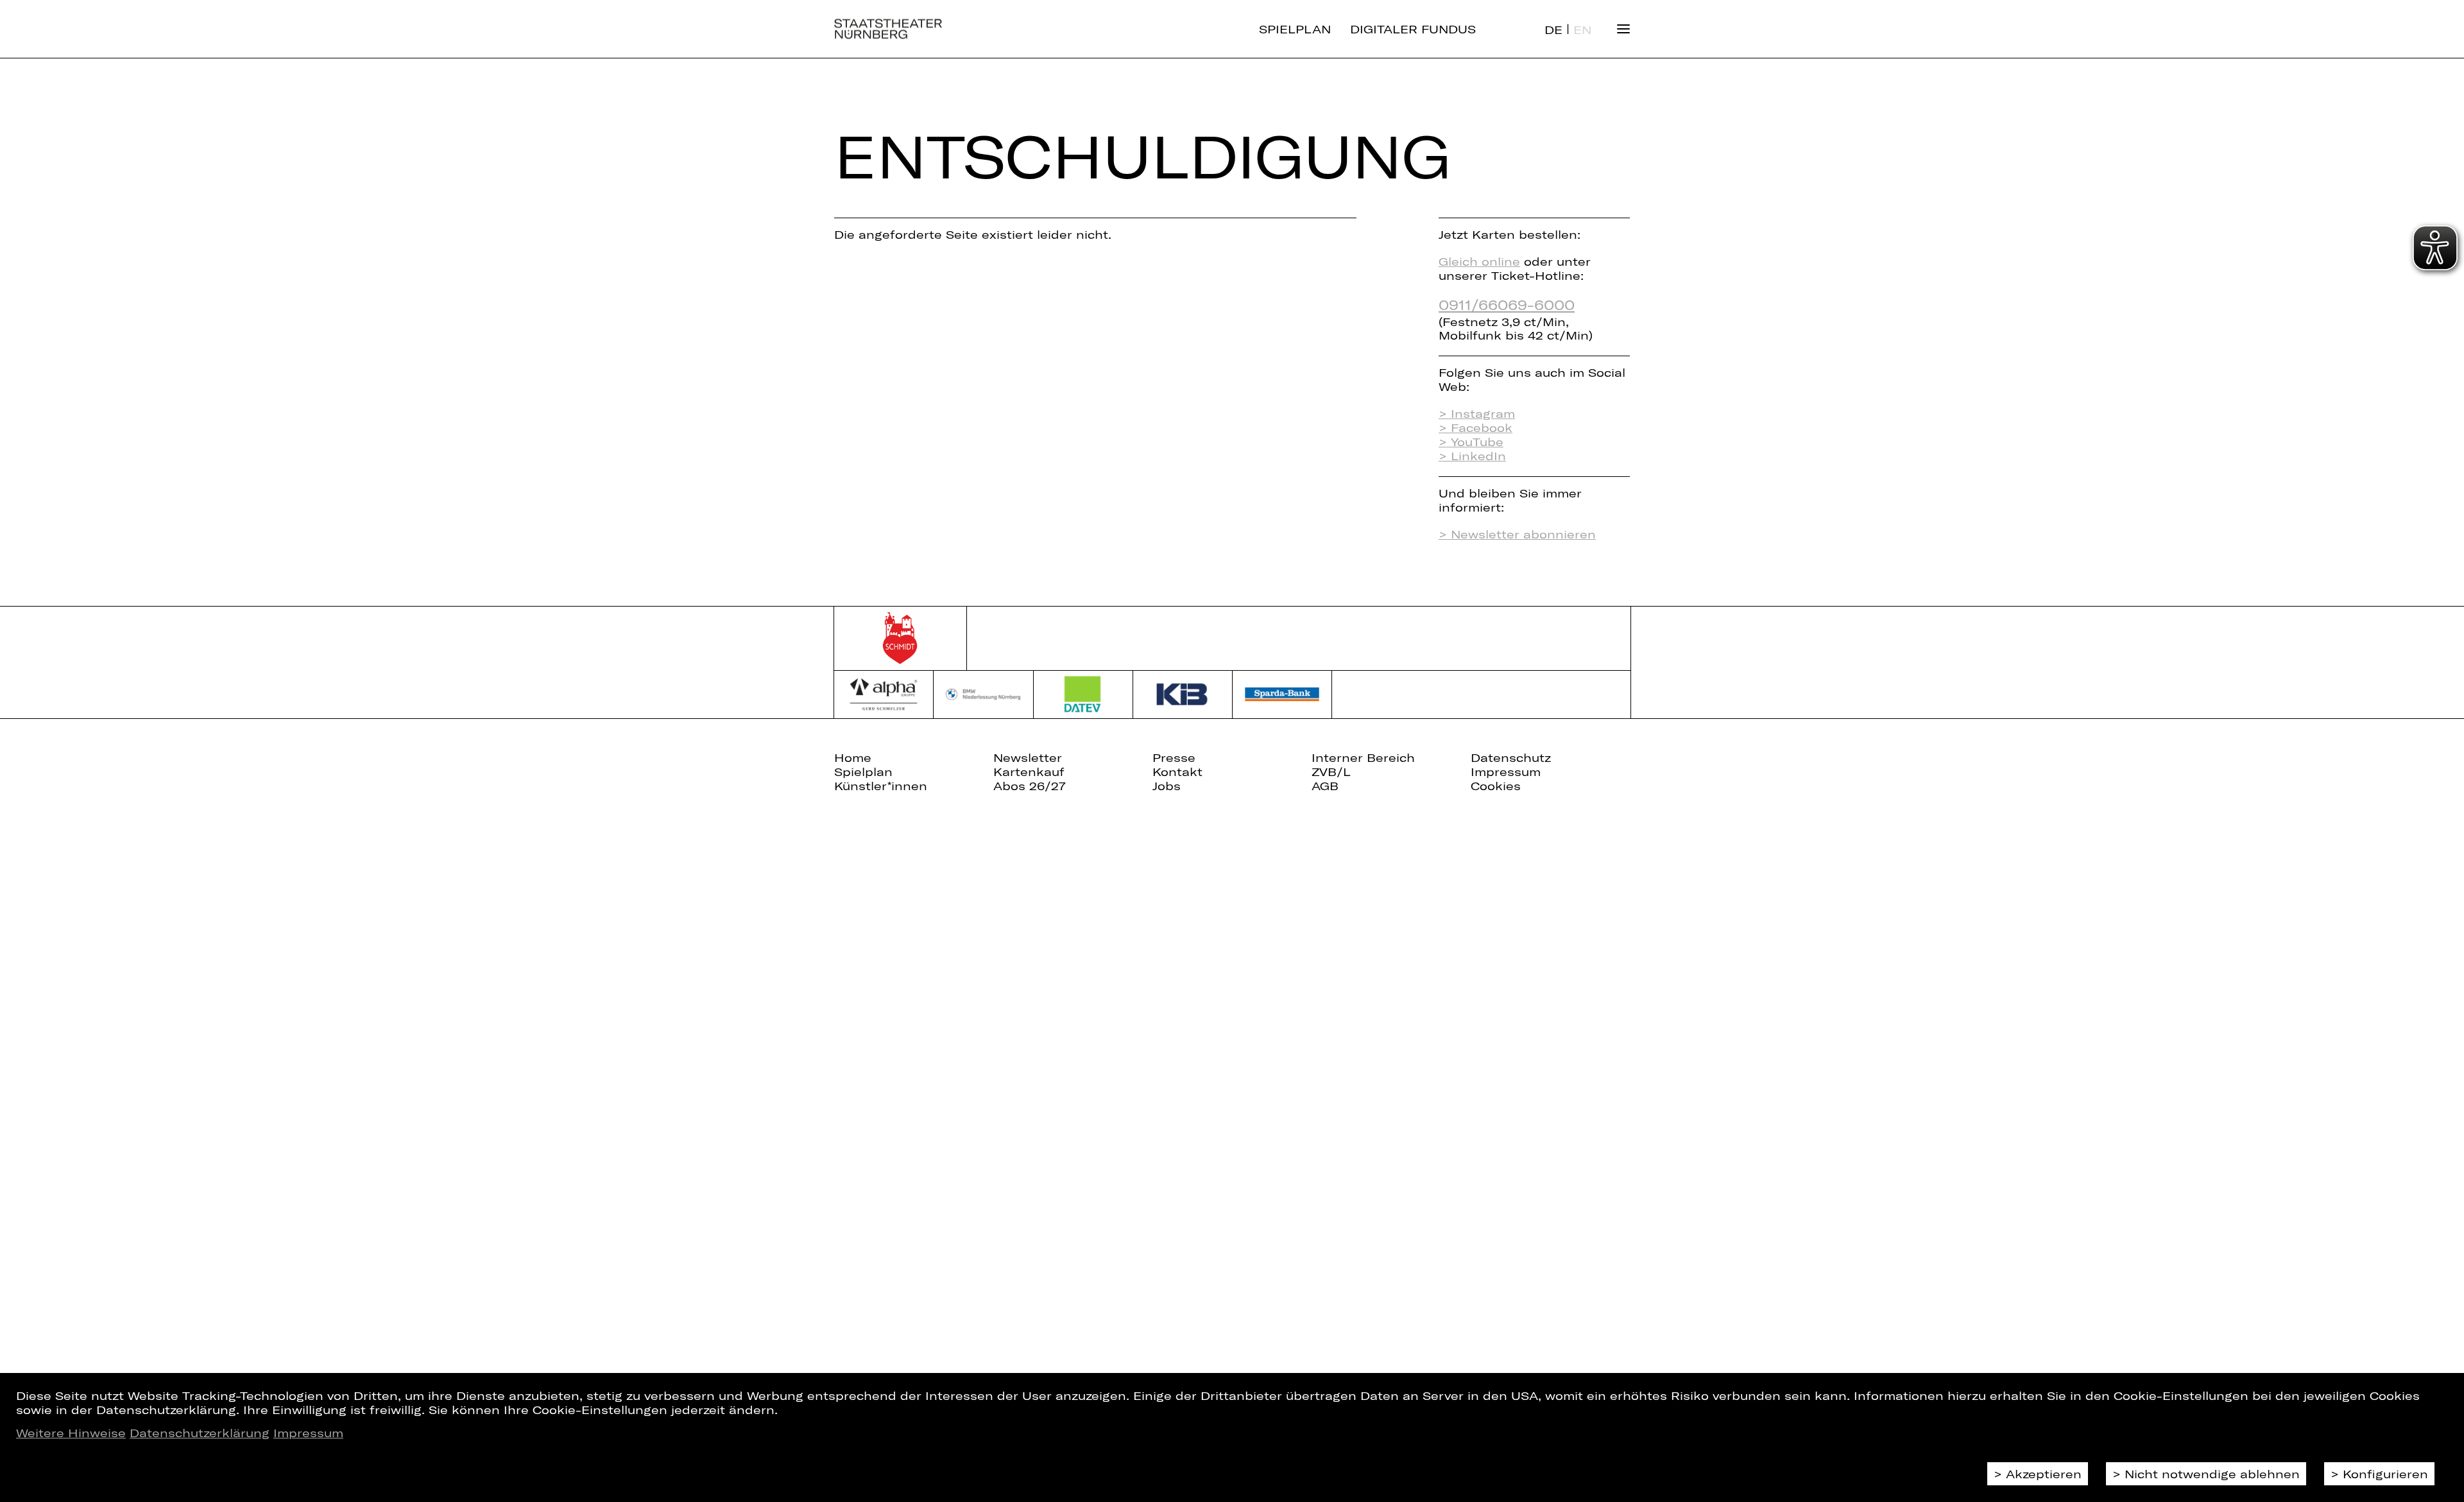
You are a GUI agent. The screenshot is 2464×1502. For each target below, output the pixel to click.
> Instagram (1477, 413)
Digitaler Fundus (1413, 29)
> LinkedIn (1472, 456)
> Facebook (1476, 427)
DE (1553, 30)
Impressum (308, 1433)
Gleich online (1479, 261)
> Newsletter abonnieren (1517, 534)
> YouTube (1471, 442)
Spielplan (1295, 29)
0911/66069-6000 (1507, 304)
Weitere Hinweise (71, 1433)
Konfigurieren (2385, 1474)
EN (1582, 30)
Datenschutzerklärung (200, 1433)
